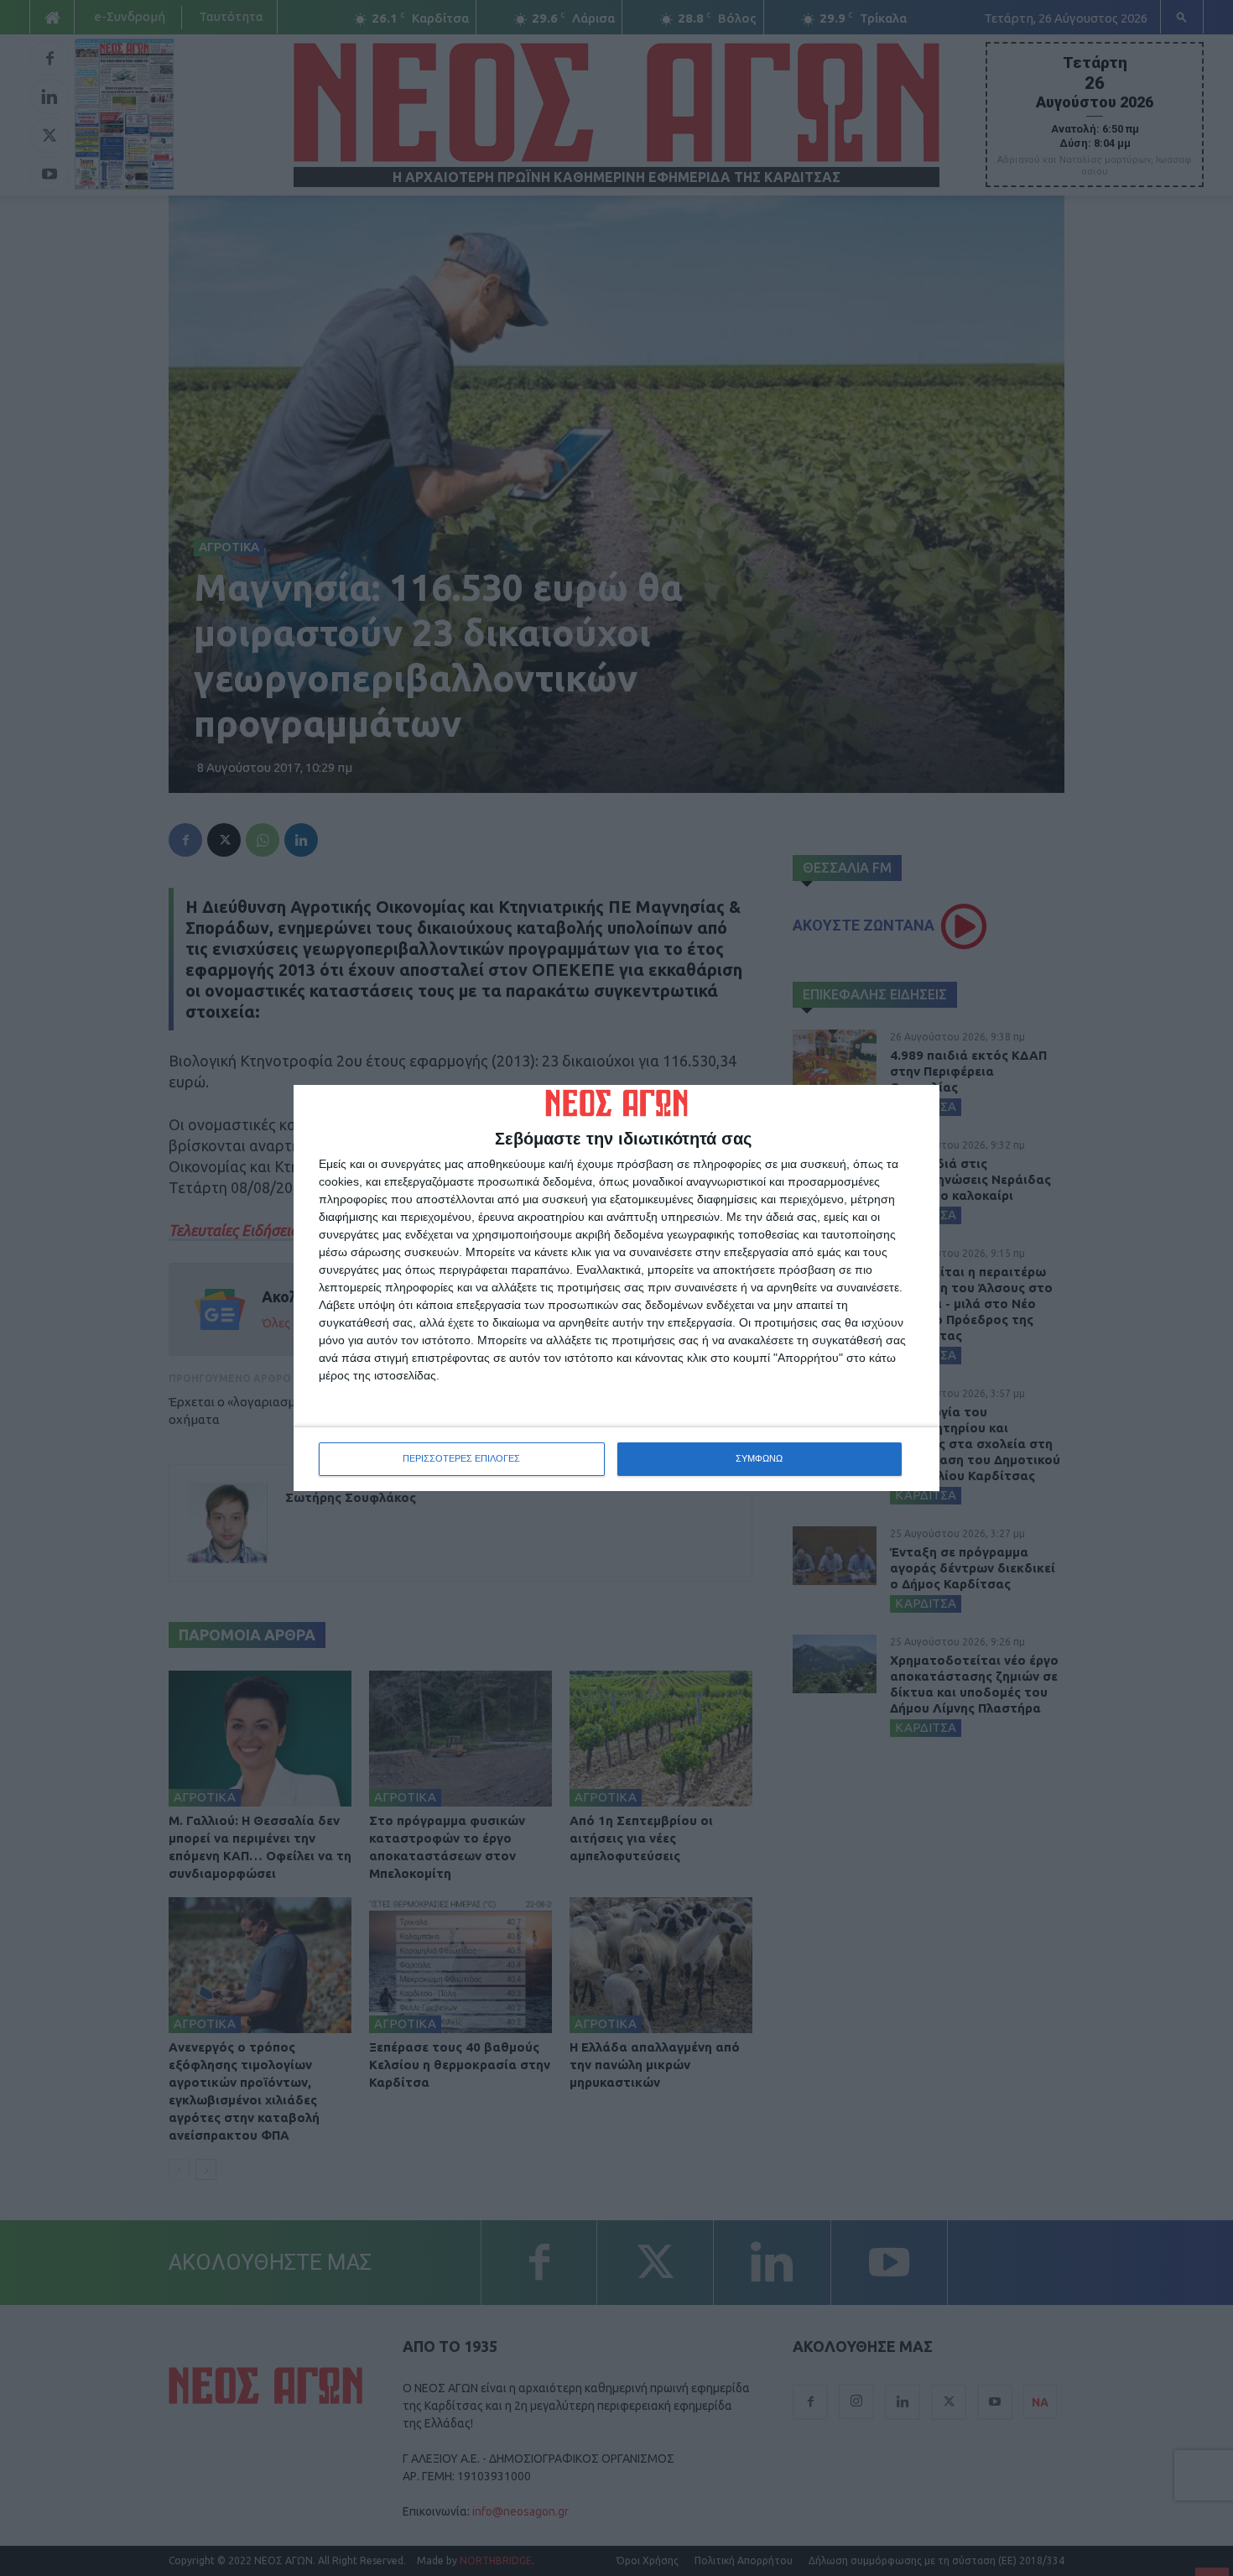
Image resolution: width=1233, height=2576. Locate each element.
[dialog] (616, 1288)
